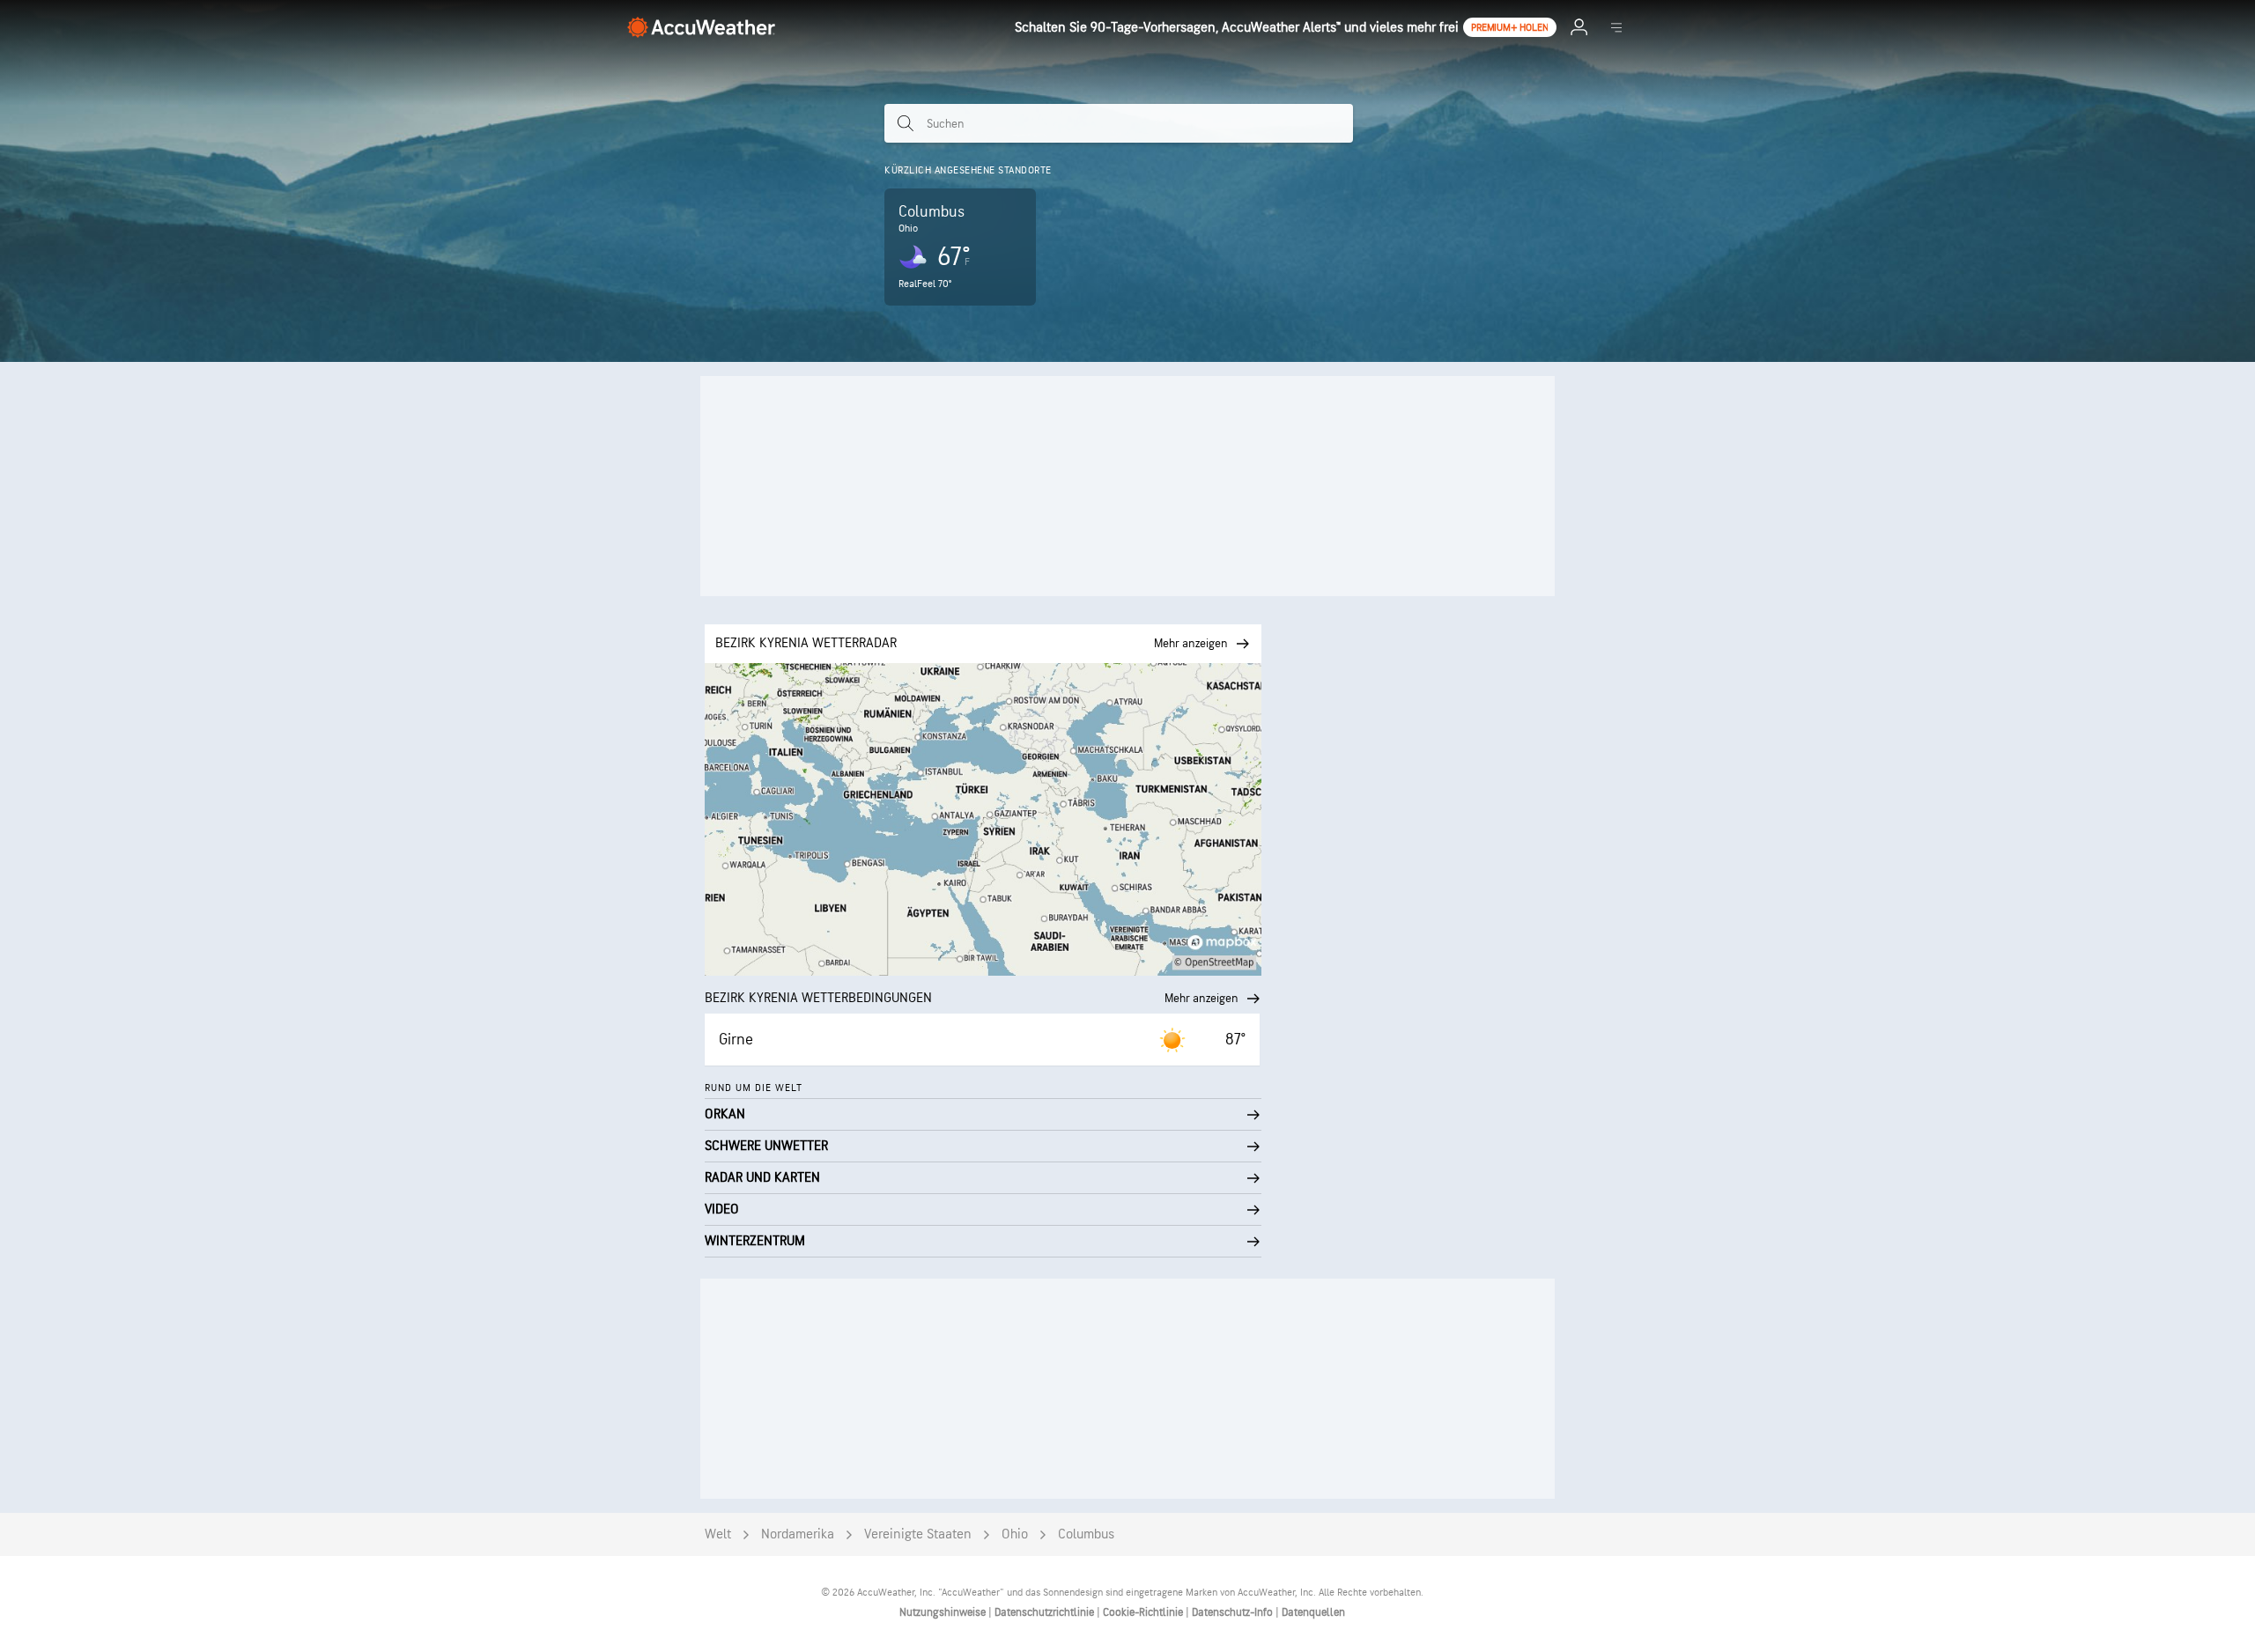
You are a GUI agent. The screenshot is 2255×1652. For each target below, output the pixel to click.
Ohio (1015, 1534)
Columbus (1086, 1534)
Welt (718, 1534)
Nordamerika (798, 1534)
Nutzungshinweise (944, 1612)
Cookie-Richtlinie (1144, 1612)
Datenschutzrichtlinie (1046, 1612)
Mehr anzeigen (1201, 998)
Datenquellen (1313, 1612)
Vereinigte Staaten (918, 1534)
